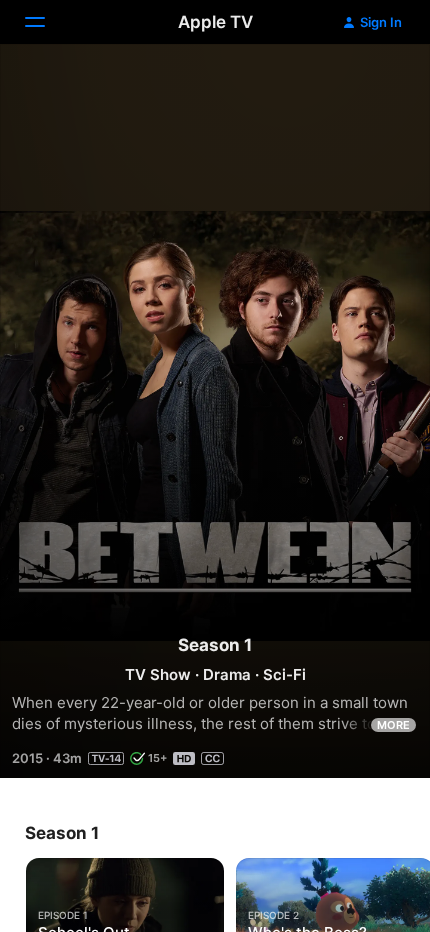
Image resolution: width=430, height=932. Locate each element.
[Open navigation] (47, 22)
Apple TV (215, 22)
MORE (393, 725)
